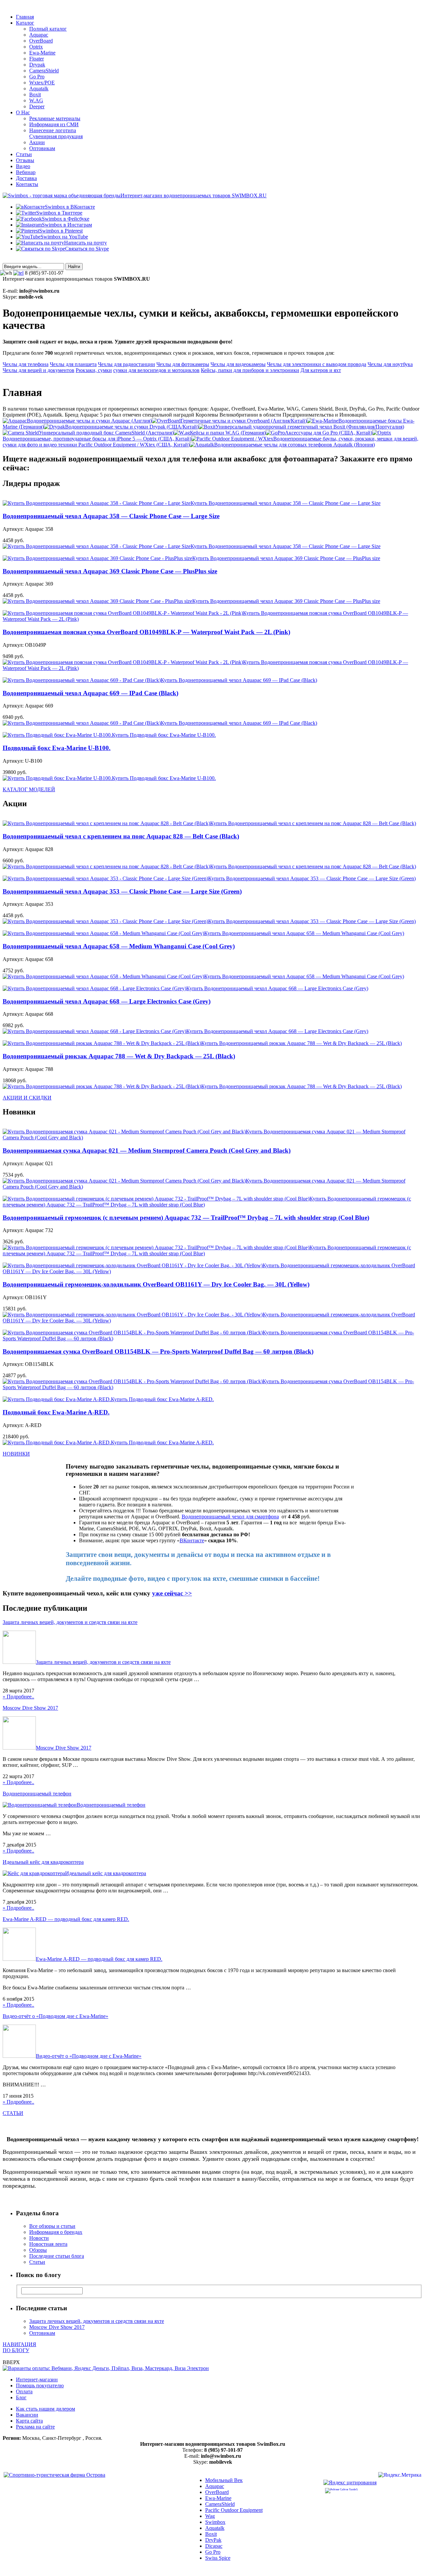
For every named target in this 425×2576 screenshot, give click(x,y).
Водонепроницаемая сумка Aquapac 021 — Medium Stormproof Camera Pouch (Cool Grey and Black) (147, 1150)
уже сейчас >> (172, 1593)
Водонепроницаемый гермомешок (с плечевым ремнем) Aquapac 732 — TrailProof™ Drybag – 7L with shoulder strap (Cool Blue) (186, 1218)
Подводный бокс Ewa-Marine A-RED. (56, 1412)
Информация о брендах (56, 2232)
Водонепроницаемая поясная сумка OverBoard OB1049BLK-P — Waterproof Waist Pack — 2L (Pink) (146, 632)
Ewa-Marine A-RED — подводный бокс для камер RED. (66, 1919)
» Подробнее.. (18, 1697)
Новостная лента (48, 2244)
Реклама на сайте (35, 2427)
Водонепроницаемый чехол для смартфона (230, 1517)
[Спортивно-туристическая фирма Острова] (54, 2475)
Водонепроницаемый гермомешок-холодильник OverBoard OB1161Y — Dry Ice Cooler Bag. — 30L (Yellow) (156, 1284)
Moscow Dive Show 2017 (30, 1708)
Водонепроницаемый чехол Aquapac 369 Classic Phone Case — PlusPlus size (110, 571)
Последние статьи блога (57, 2256)
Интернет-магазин (37, 2380)
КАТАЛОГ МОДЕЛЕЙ (29, 789)
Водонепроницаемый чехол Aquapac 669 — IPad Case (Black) (90, 693)
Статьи (37, 2262)
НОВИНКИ (16, 1454)
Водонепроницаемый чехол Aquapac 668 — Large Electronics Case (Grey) (107, 1001)
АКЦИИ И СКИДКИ (27, 1098)
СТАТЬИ (13, 2113)
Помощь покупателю (40, 2385)
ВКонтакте (192, 1540)
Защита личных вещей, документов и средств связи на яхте (70, 1622)
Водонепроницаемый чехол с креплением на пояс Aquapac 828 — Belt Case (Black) (121, 836)
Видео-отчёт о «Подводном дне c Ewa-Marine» (55, 2016)
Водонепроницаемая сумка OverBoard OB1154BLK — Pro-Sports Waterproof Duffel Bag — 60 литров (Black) (158, 1351)
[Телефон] (18, 273)
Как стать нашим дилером (45, 2409)
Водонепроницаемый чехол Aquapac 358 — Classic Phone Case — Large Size (111, 516)
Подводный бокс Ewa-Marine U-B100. (57, 748)
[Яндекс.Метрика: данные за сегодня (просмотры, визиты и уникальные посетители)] (400, 2476)
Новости (39, 2238)
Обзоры (38, 2250)
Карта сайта (29, 2421)
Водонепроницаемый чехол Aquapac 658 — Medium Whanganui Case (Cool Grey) (119, 946)
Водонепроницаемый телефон (37, 1794)
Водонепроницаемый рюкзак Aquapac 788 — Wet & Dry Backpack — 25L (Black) (119, 1056)
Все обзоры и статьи (52, 2226)
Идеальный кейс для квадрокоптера (43, 1862)
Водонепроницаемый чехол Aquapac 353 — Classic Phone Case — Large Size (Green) (122, 891)
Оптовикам (42, 2333)
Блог (21, 2397)
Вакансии (27, 2415)
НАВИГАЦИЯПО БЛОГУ (19, 2347)
